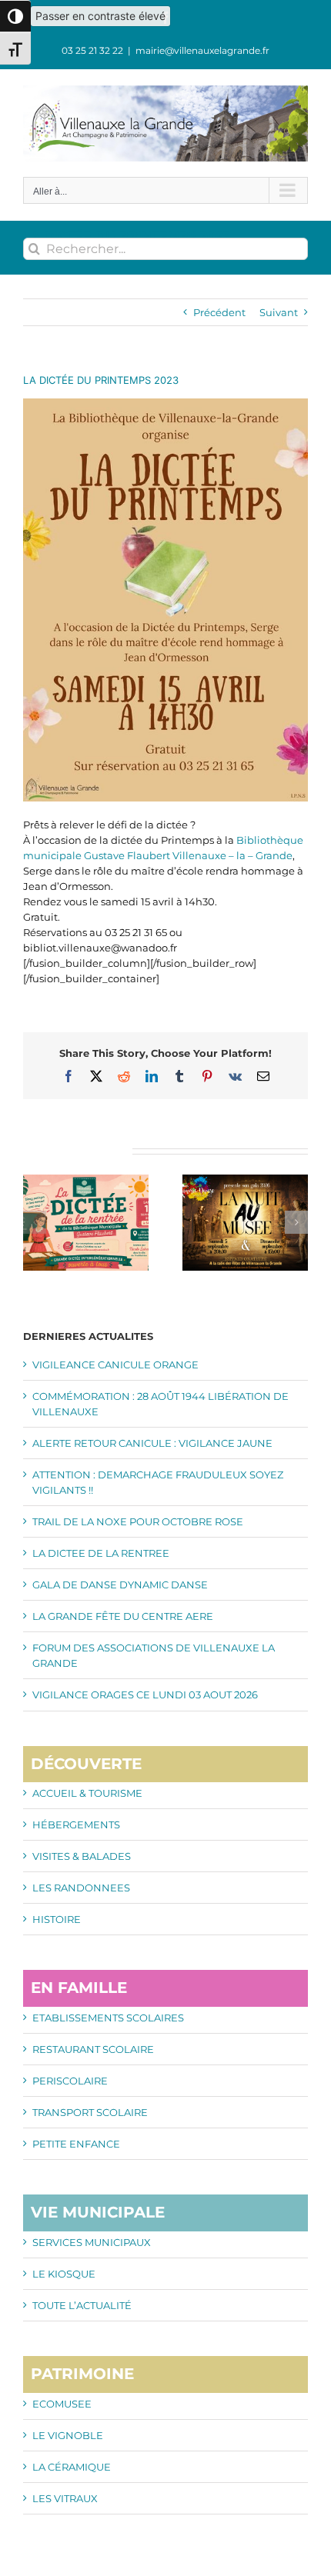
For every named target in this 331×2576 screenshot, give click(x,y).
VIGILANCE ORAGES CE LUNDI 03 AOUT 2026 (145, 1695)
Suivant (279, 312)
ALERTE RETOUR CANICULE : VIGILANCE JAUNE (152, 1443)
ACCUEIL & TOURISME (87, 1793)
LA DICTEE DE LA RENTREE (101, 1553)
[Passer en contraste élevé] (15, 16)
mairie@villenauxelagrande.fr (202, 50)
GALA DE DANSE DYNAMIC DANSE (120, 1585)
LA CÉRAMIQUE (72, 2467)
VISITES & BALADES (82, 1856)
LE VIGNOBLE (68, 2435)
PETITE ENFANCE (76, 2144)
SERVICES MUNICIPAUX (92, 2242)
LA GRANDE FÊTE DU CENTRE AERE (123, 1616)
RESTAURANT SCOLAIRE (93, 2049)
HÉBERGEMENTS (76, 1825)
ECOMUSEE (62, 2404)
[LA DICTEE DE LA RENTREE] (86, 1181)
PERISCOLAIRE (70, 2081)
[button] (35, 1222)
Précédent (219, 312)
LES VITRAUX (65, 2498)
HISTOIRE (57, 1919)
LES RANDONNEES (81, 1888)
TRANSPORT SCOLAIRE (90, 2112)
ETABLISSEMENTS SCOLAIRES (108, 2018)
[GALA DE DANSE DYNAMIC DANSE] (245, 1181)
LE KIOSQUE (64, 2274)
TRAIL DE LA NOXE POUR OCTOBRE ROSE (138, 1521)
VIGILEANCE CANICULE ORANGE (115, 1365)
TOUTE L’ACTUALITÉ (82, 2305)
